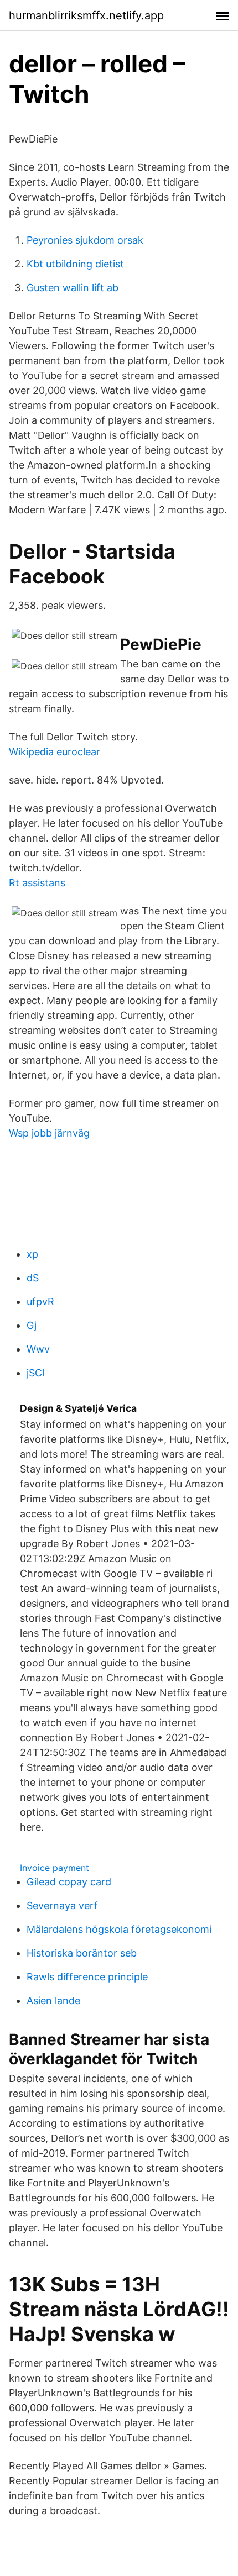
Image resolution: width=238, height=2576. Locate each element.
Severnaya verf (62, 1905)
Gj (32, 1325)
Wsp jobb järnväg (49, 1133)
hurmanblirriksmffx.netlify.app (86, 15)
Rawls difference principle (87, 1977)
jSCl (35, 1373)
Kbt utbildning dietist (75, 264)
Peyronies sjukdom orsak (85, 240)
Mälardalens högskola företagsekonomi (119, 1929)
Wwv (38, 1349)
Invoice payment (55, 1868)
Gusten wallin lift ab (73, 288)
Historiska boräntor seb (82, 1953)
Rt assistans (37, 883)
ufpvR (40, 1302)
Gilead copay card (69, 1882)
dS (33, 1278)
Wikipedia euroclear (55, 752)
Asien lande (53, 2001)
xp (32, 1254)
